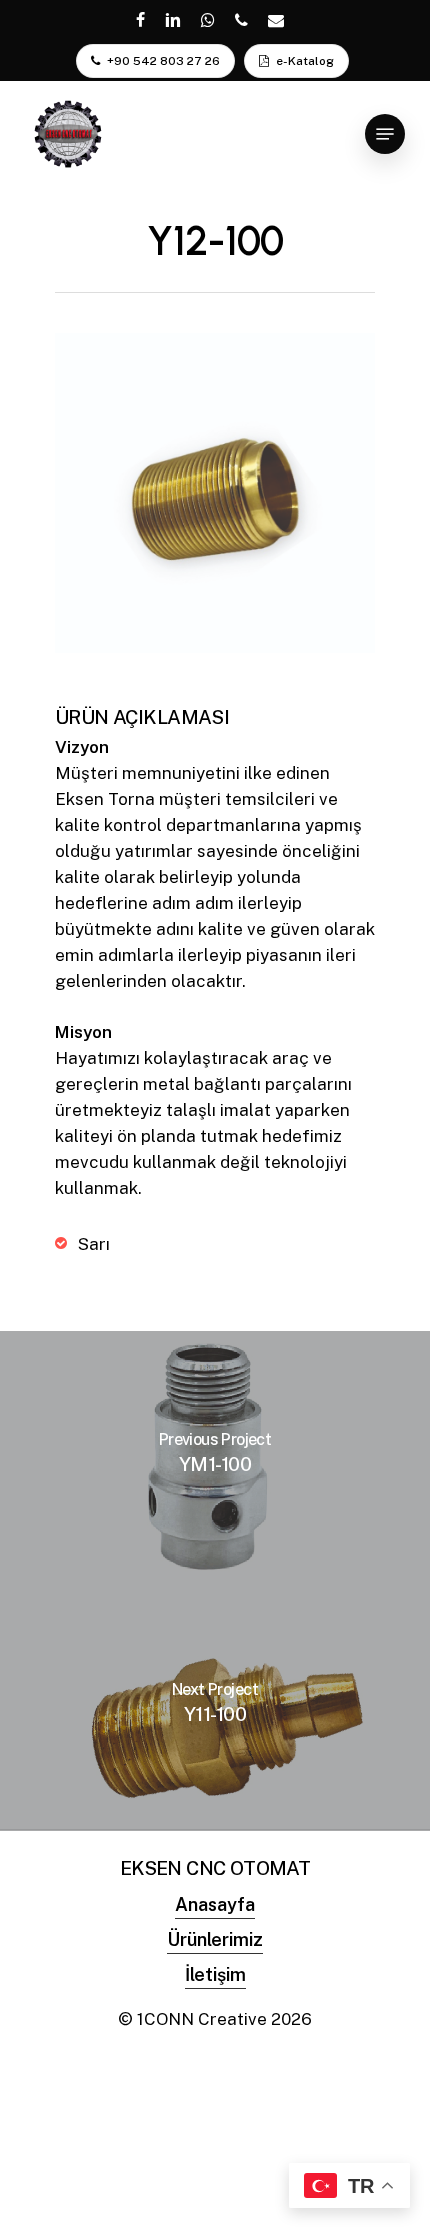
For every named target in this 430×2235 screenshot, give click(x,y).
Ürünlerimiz (215, 1939)
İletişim (215, 1974)
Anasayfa (215, 1904)
